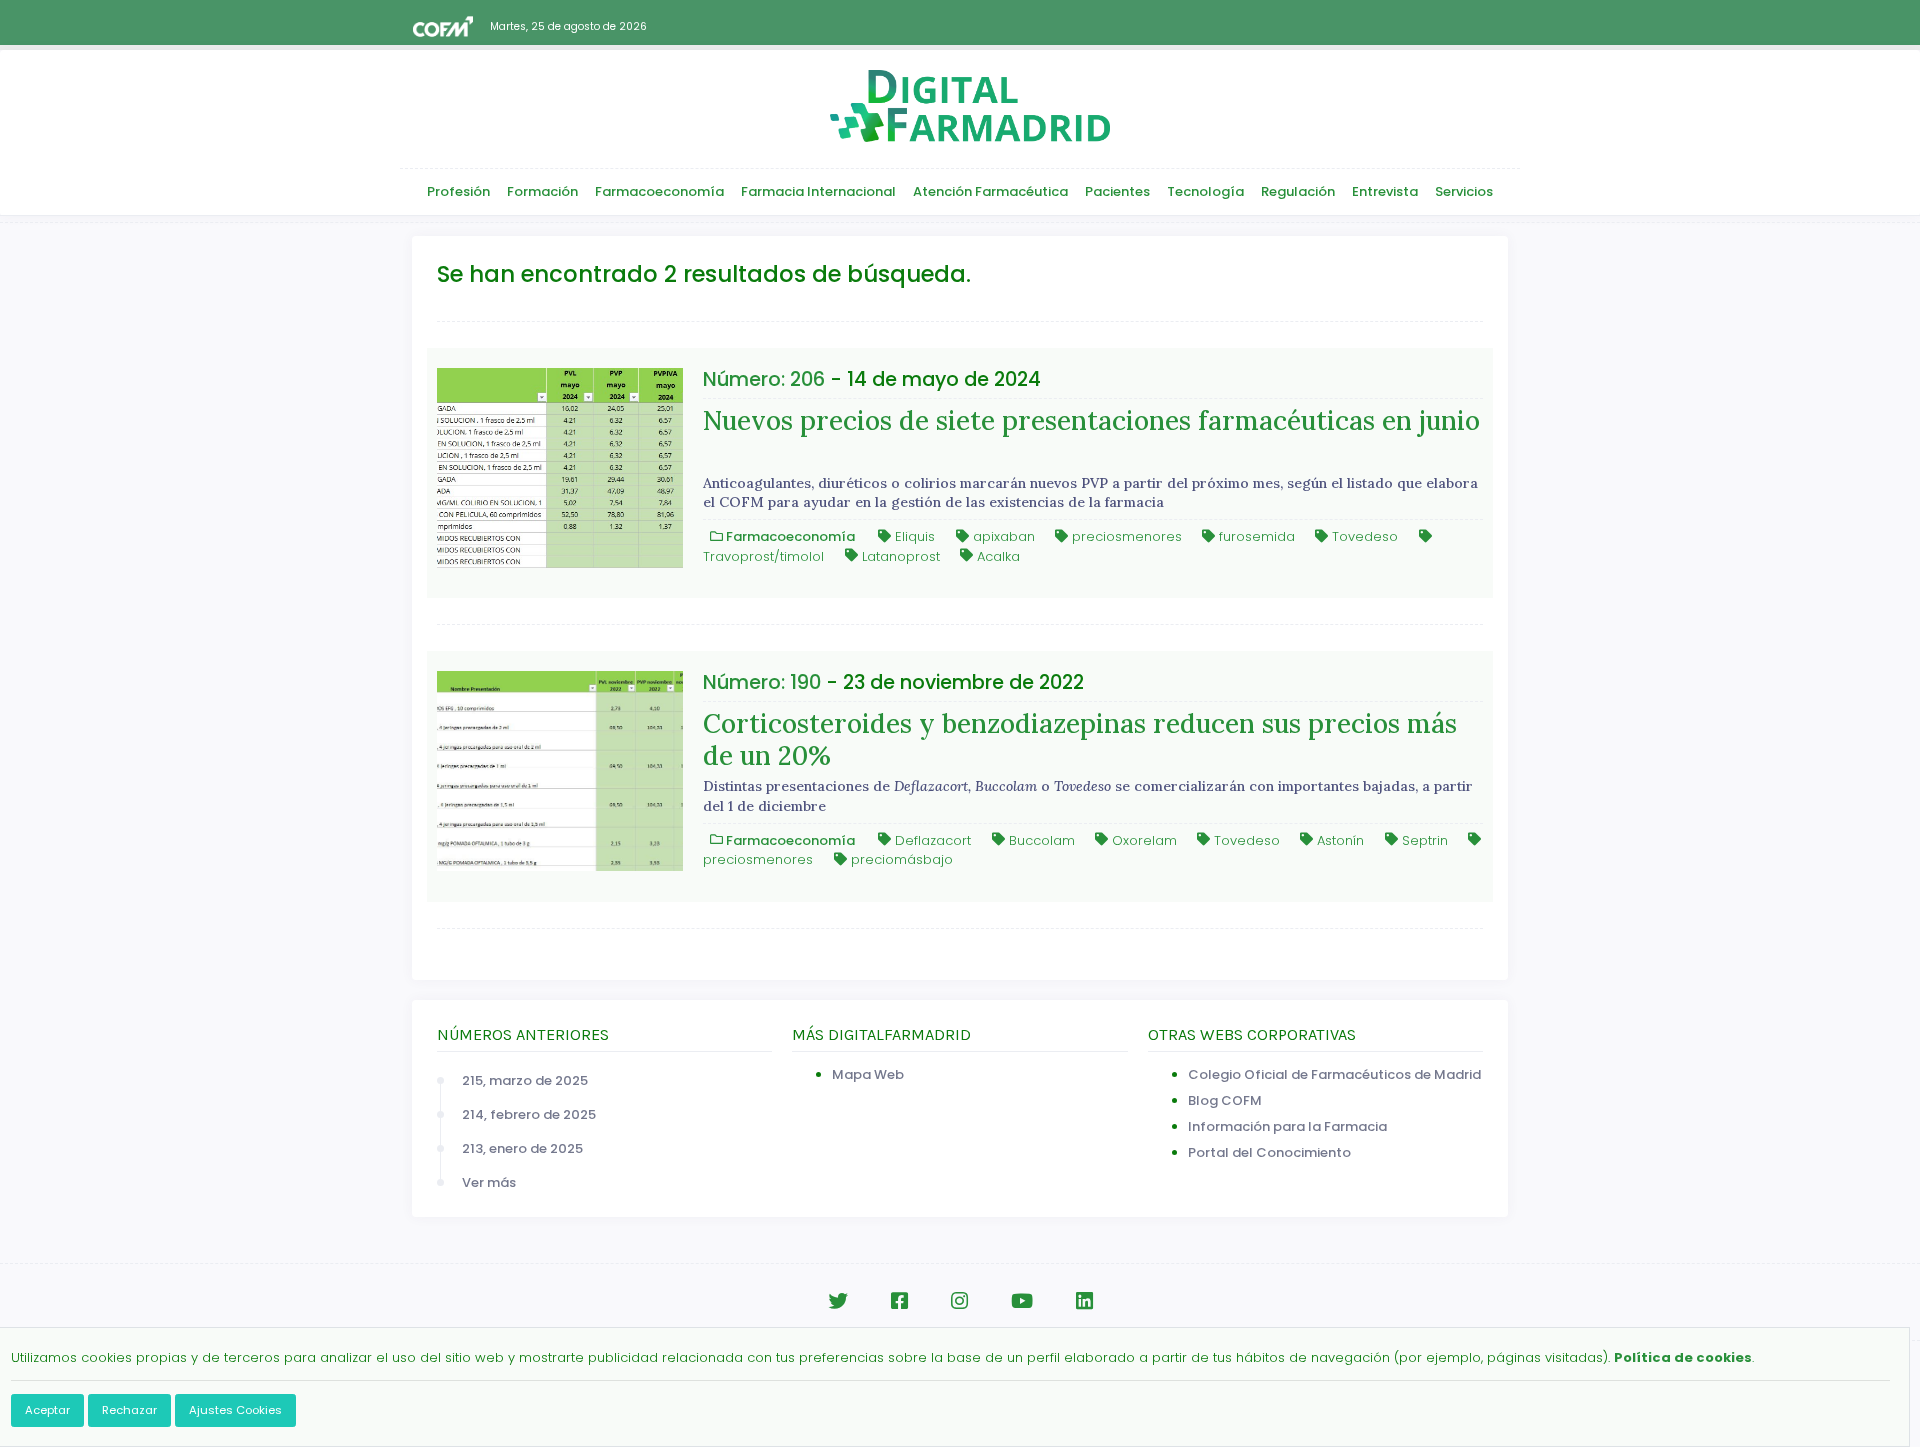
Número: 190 (762, 682)
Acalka (996, 555)
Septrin (1423, 839)
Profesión (458, 191)
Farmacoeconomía (659, 191)
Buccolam (1040, 839)
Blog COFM (1225, 1100)
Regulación (1298, 191)
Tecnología (1205, 191)
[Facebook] (899, 1301)
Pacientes (1117, 191)
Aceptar (47, 1410)
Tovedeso (1363, 536)
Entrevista (1385, 191)
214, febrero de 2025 (529, 1114)
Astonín (1338, 839)
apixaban (1002, 536)
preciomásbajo (900, 859)
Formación (542, 191)
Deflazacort (931, 839)
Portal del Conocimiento (1269, 1152)
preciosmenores (1125, 536)
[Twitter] (838, 1301)
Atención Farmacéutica (990, 191)
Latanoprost (899, 555)
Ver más (489, 1182)
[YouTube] (1022, 1301)
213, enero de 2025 (522, 1148)
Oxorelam (1142, 839)
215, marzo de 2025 (525, 1080)
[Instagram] (959, 1301)
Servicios (1464, 191)
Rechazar (129, 1410)
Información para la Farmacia (1287, 1126)
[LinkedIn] (1084, 1301)
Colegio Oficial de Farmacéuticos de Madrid (1334, 1074)
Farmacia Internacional (818, 191)
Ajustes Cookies (235, 1410)
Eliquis (913, 536)
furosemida (1255, 536)
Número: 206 (764, 379)
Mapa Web (868, 1074)
